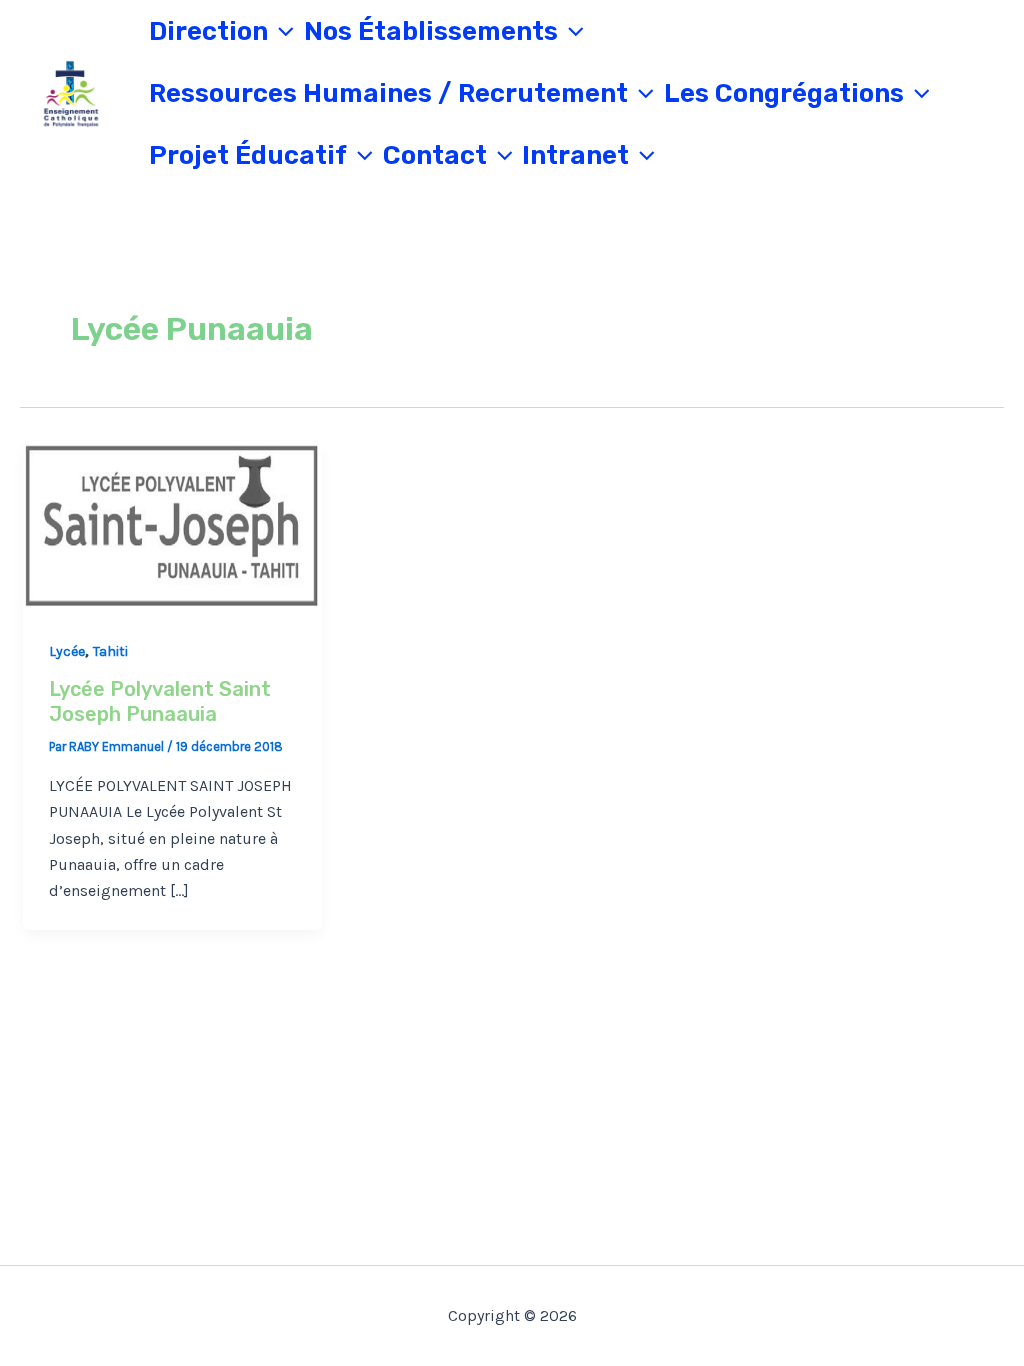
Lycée (67, 651)
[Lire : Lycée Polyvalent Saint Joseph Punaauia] (172, 524)
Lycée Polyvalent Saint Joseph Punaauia (160, 701)
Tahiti (110, 651)
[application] (281, 32)
